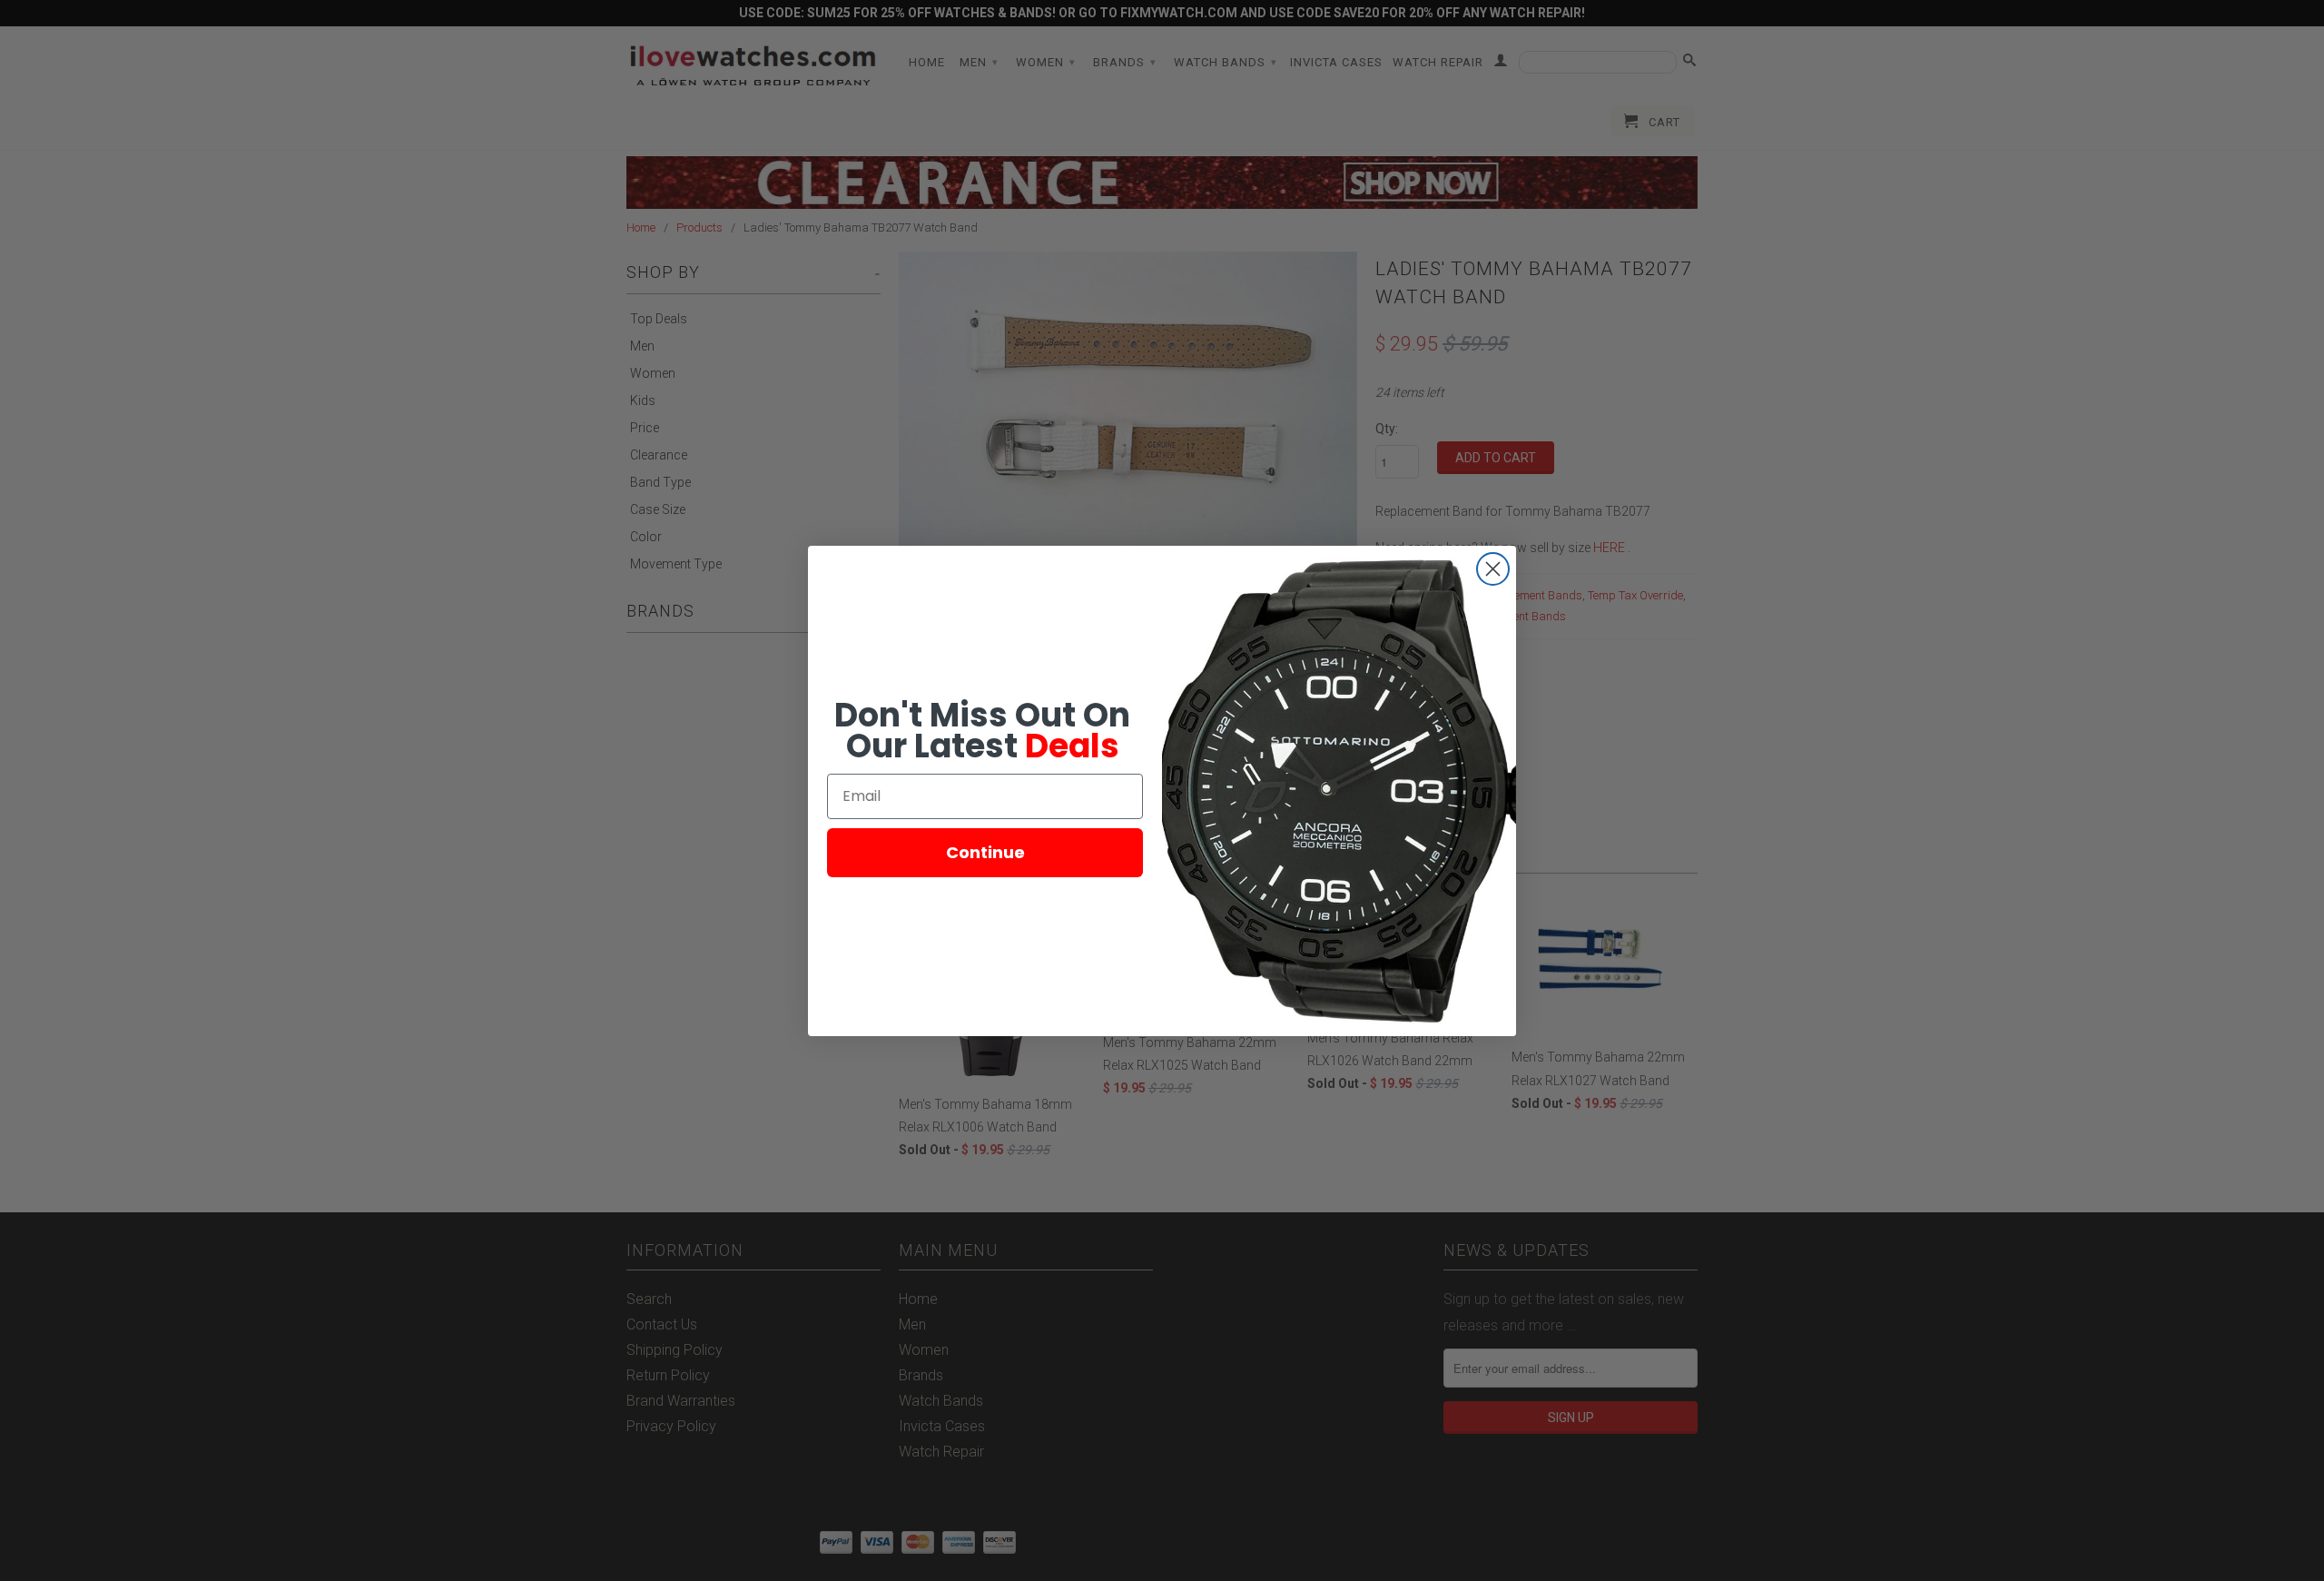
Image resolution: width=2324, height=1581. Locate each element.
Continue (985, 852)
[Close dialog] (1493, 569)
